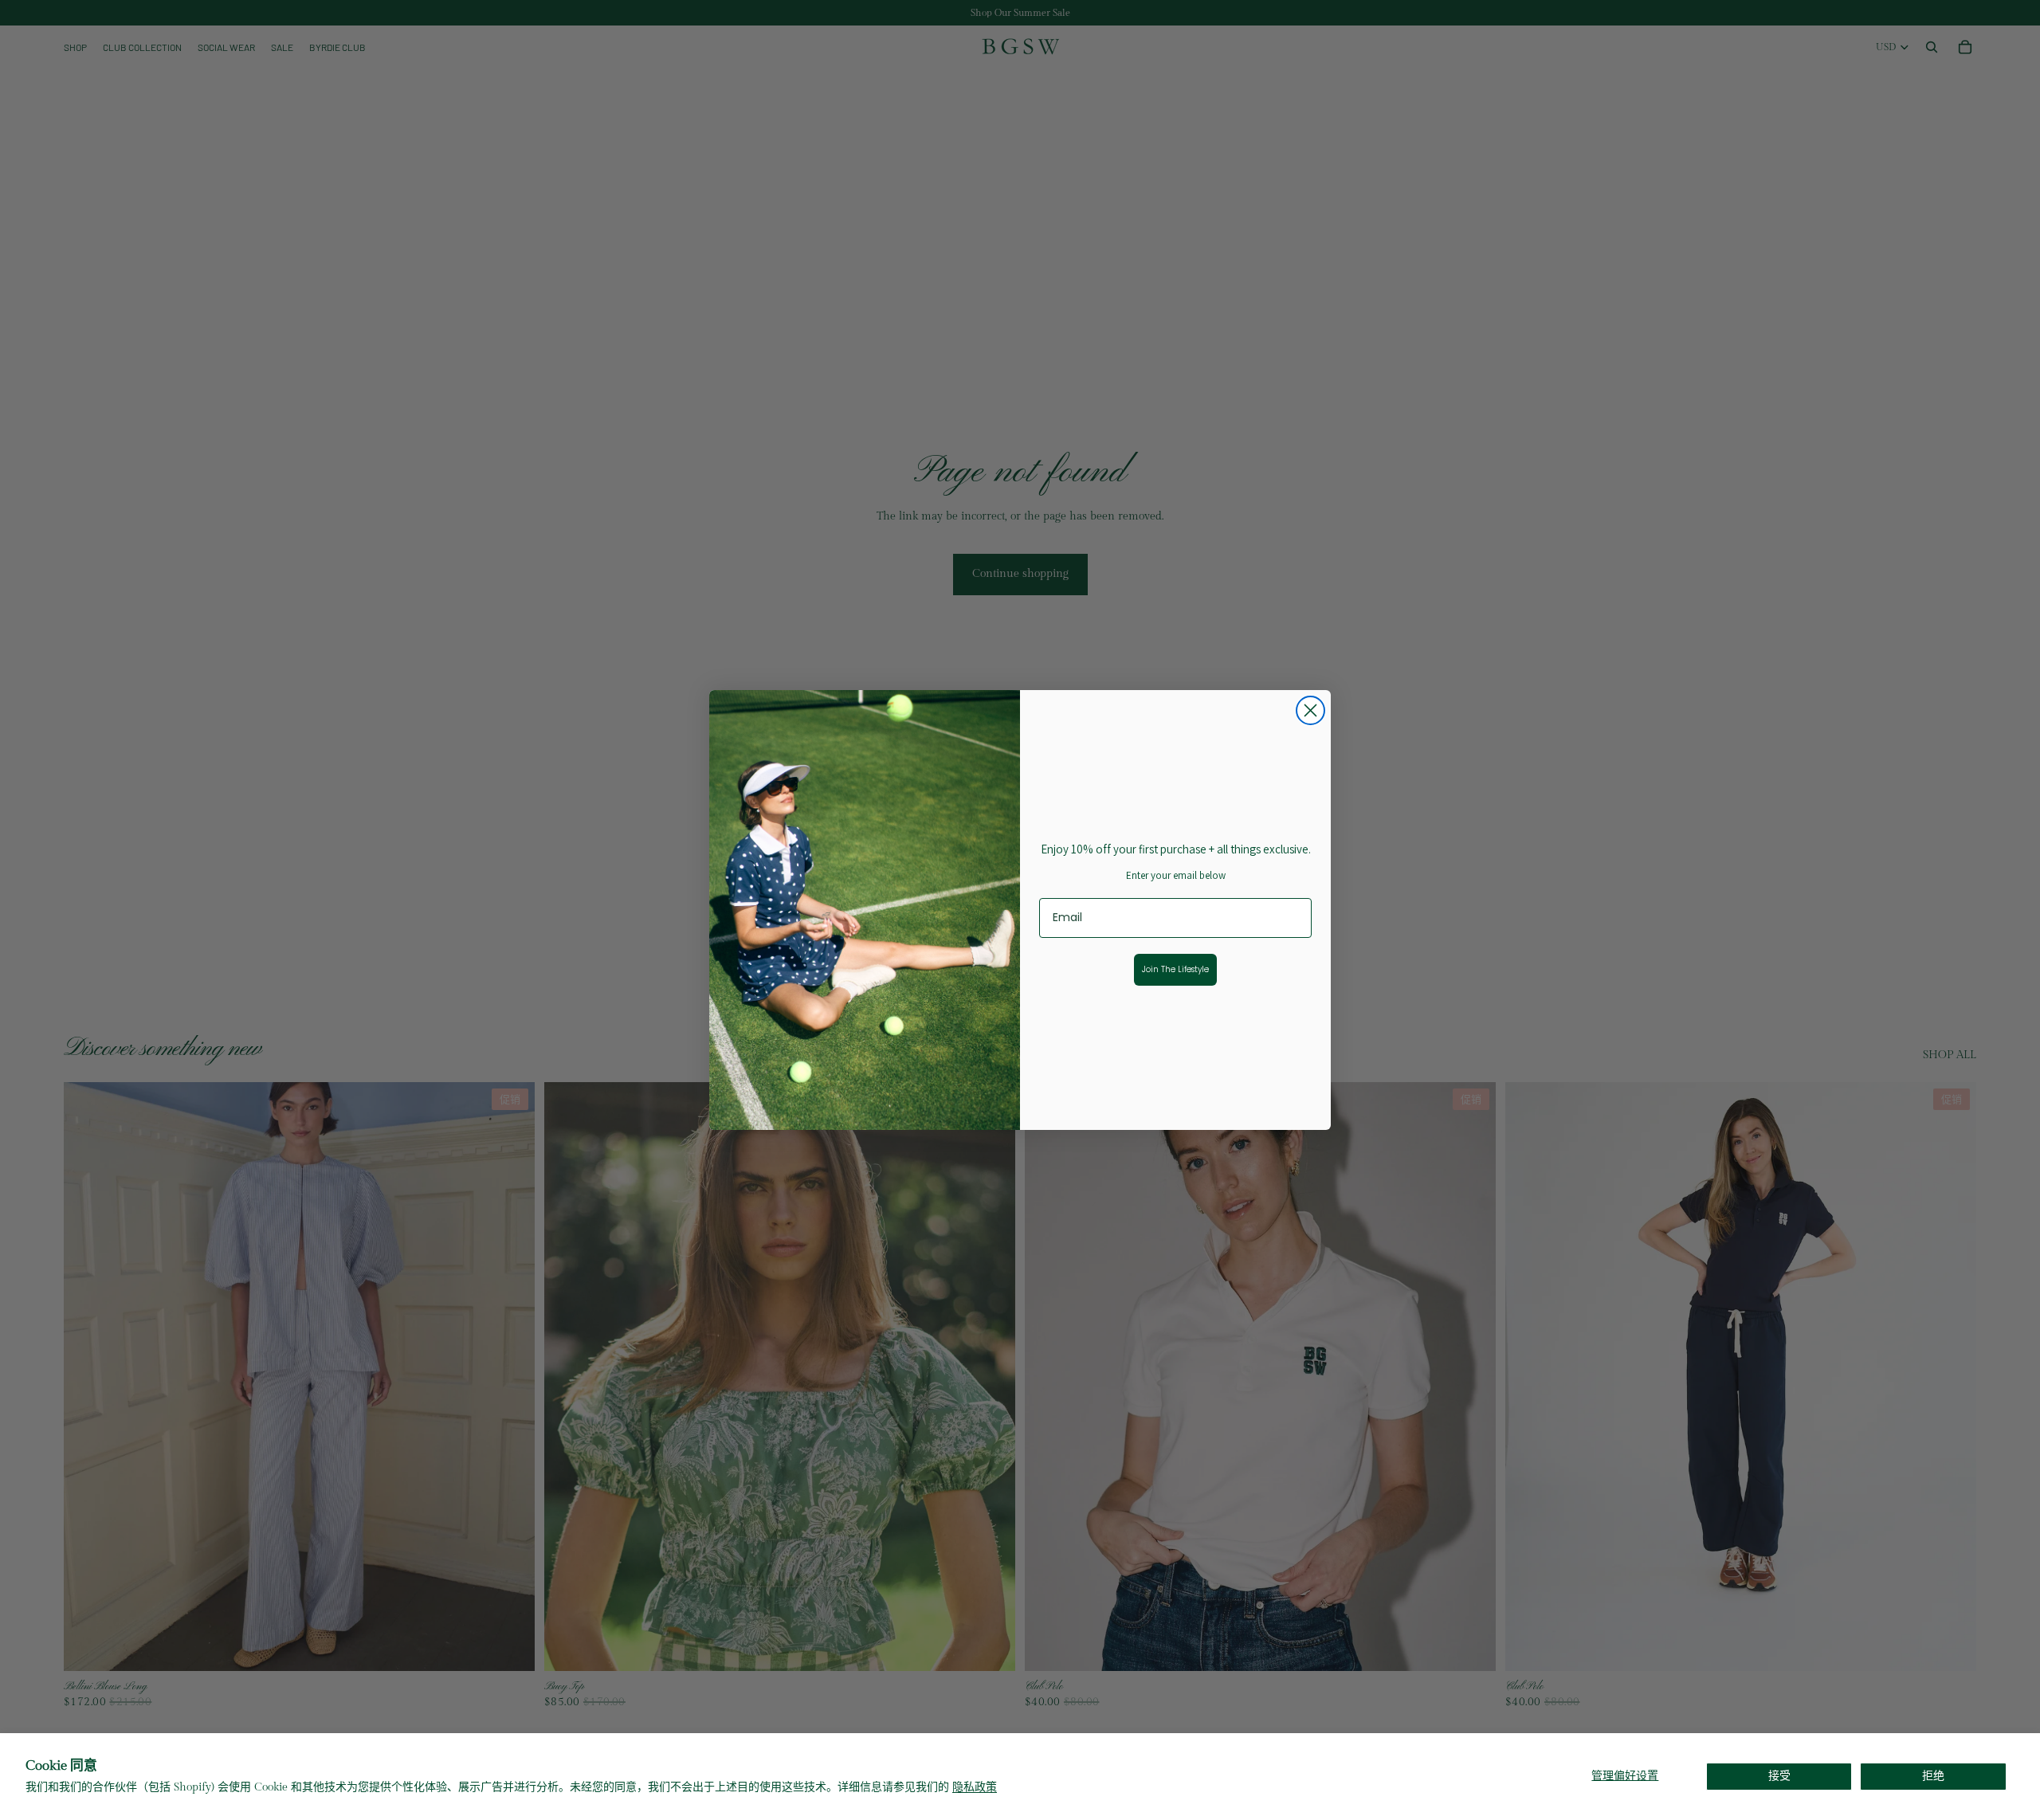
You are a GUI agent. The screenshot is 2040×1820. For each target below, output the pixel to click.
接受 (1779, 1776)
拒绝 (1933, 1776)
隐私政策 (975, 1787)
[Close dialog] (1310, 710)
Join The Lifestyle (1175, 969)
